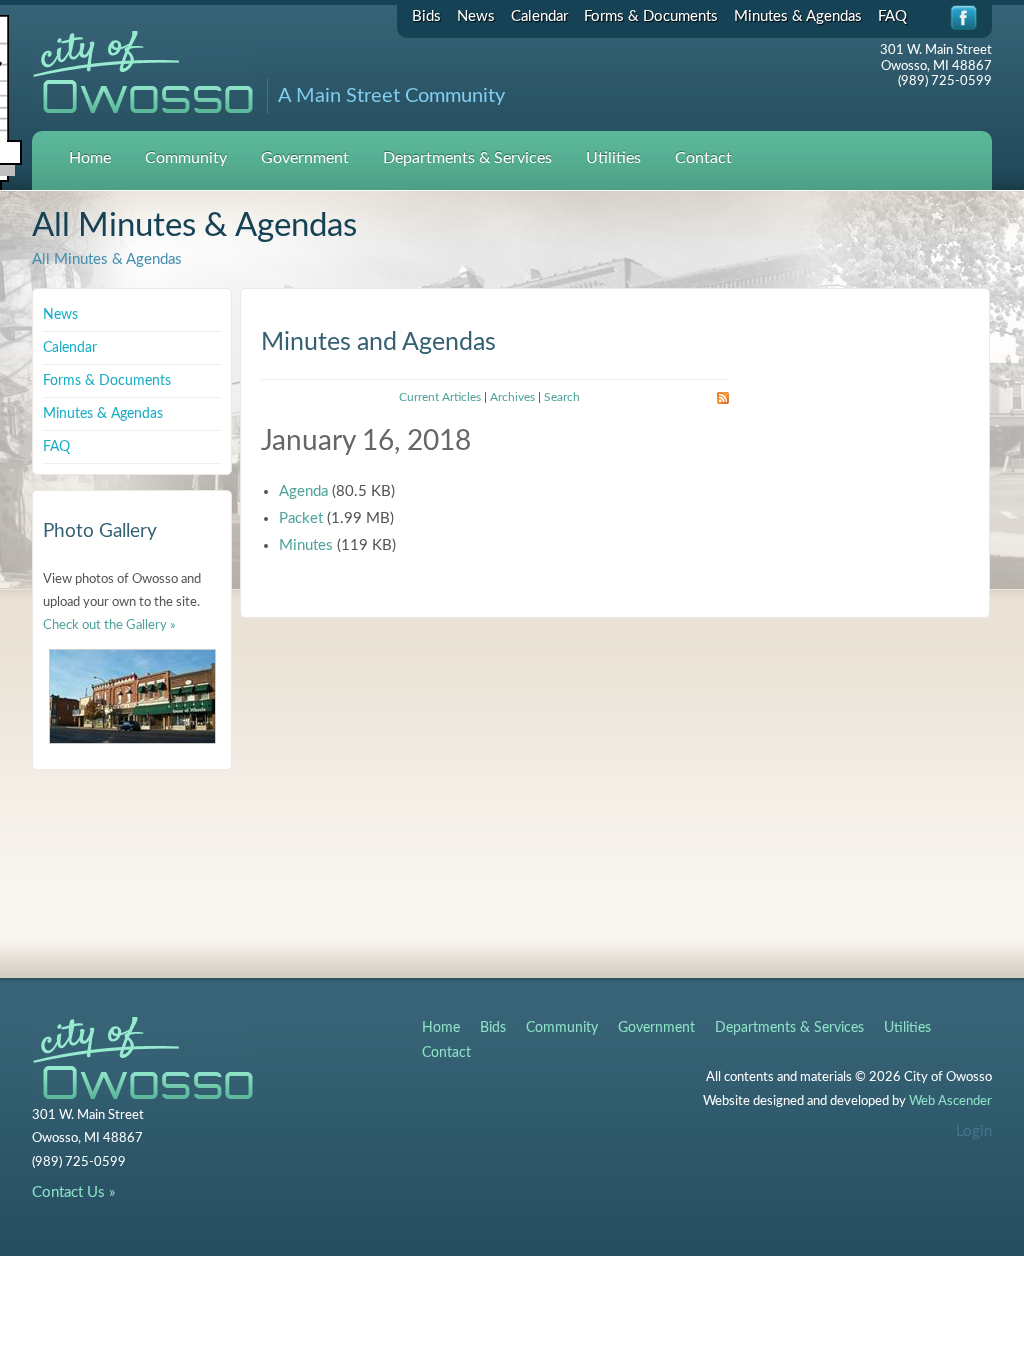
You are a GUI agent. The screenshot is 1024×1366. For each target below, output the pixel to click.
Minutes (306, 545)
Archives (512, 397)
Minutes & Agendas (798, 16)
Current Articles (440, 397)
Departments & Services (467, 158)
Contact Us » (73, 1192)
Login (974, 1131)
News (476, 16)
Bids (426, 16)
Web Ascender (950, 1101)
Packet (301, 518)
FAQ (892, 16)
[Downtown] (132, 696)
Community (186, 158)
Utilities (613, 158)
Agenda (303, 491)
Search (562, 397)
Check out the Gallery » (109, 625)
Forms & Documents (651, 16)
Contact (703, 158)
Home (90, 158)
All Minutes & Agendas (107, 259)
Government (305, 158)
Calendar (539, 16)
